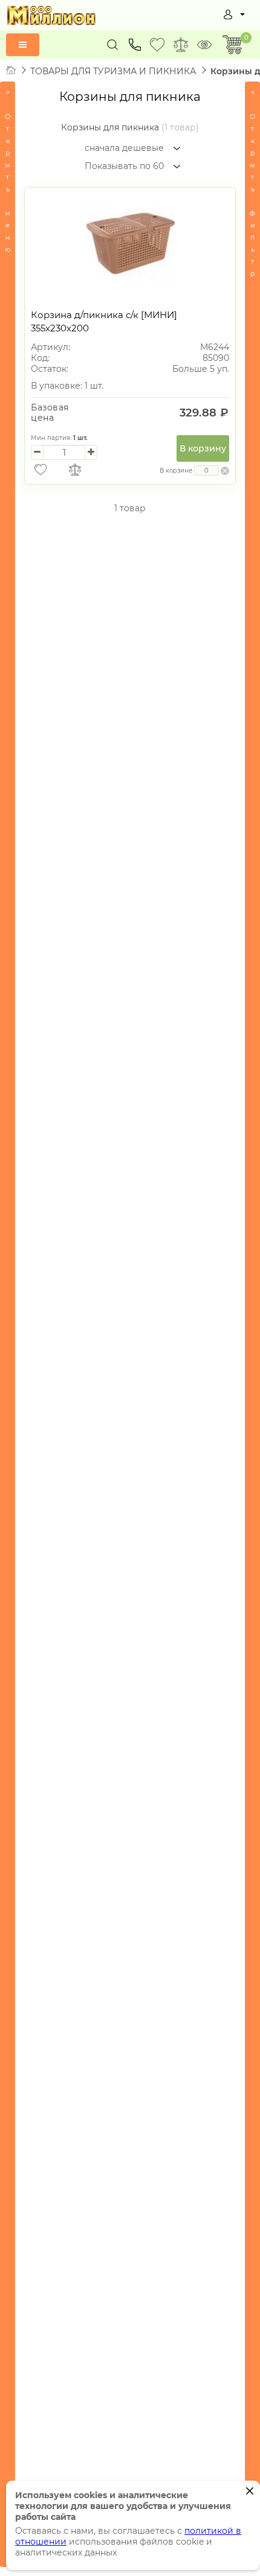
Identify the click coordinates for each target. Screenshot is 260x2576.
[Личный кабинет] (234, 14)
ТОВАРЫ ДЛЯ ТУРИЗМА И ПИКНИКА (113, 71)
